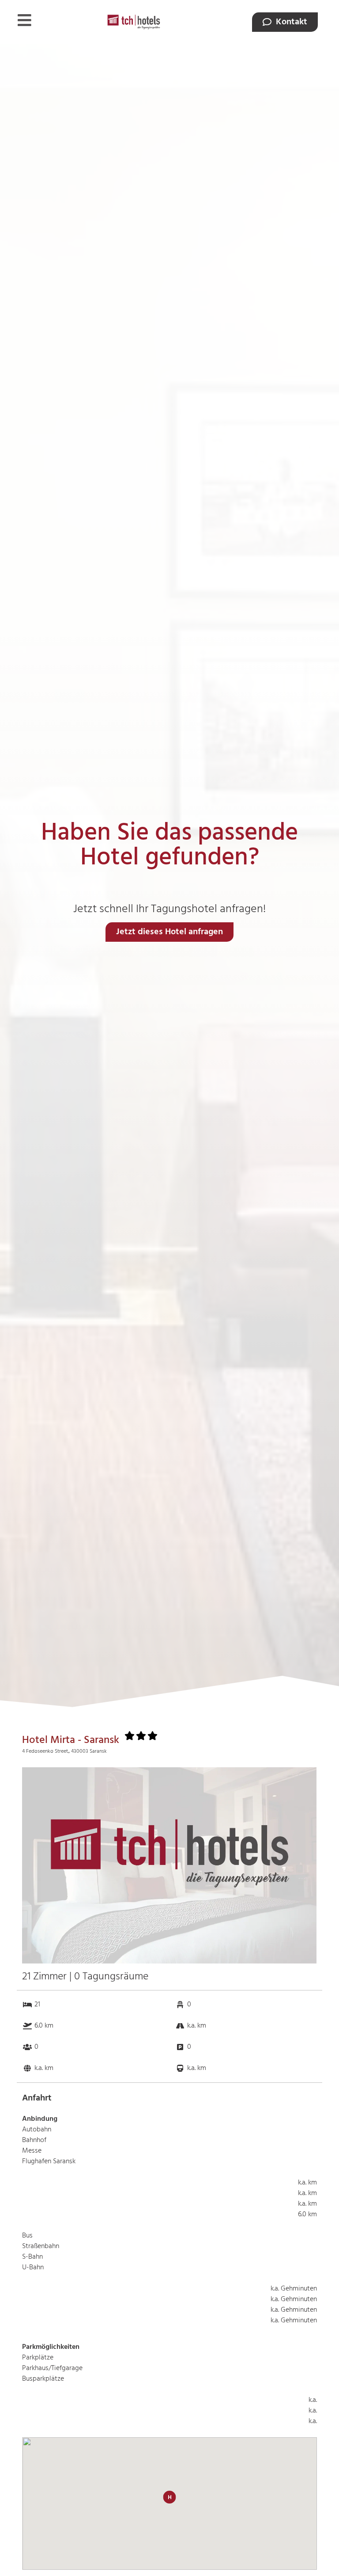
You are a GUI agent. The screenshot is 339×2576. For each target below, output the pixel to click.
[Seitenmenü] (24, 20)
